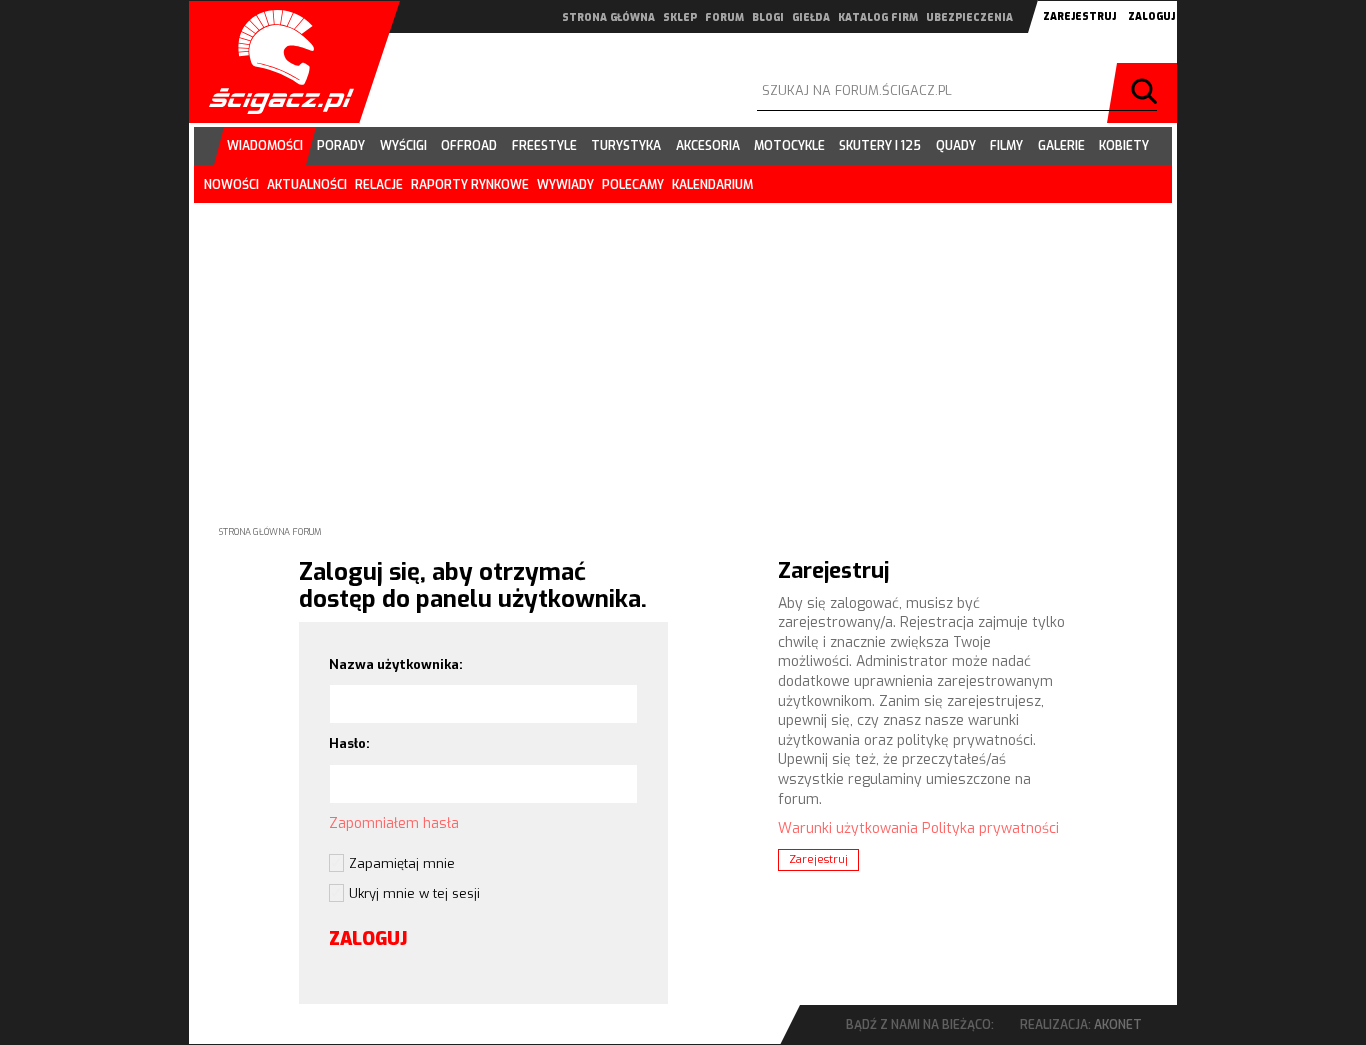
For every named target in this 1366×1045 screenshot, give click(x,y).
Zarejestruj (1079, 16)
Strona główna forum (270, 532)
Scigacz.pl (274, 62)
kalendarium (712, 185)
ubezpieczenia (969, 17)
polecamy (633, 185)
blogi (768, 17)
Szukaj (1147, 93)
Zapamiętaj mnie (402, 863)
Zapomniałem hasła (394, 823)
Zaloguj (1151, 16)
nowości (231, 185)
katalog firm (878, 17)
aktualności (307, 185)
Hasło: (349, 743)
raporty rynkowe (470, 185)
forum (724, 17)
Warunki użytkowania (848, 828)
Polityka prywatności (990, 828)
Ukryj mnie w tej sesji (414, 893)
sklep (680, 17)
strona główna (608, 17)
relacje (379, 185)
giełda (811, 17)
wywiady (565, 185)
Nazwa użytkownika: (396, 664)
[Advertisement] (683, 348)
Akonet (1118, 1025)
